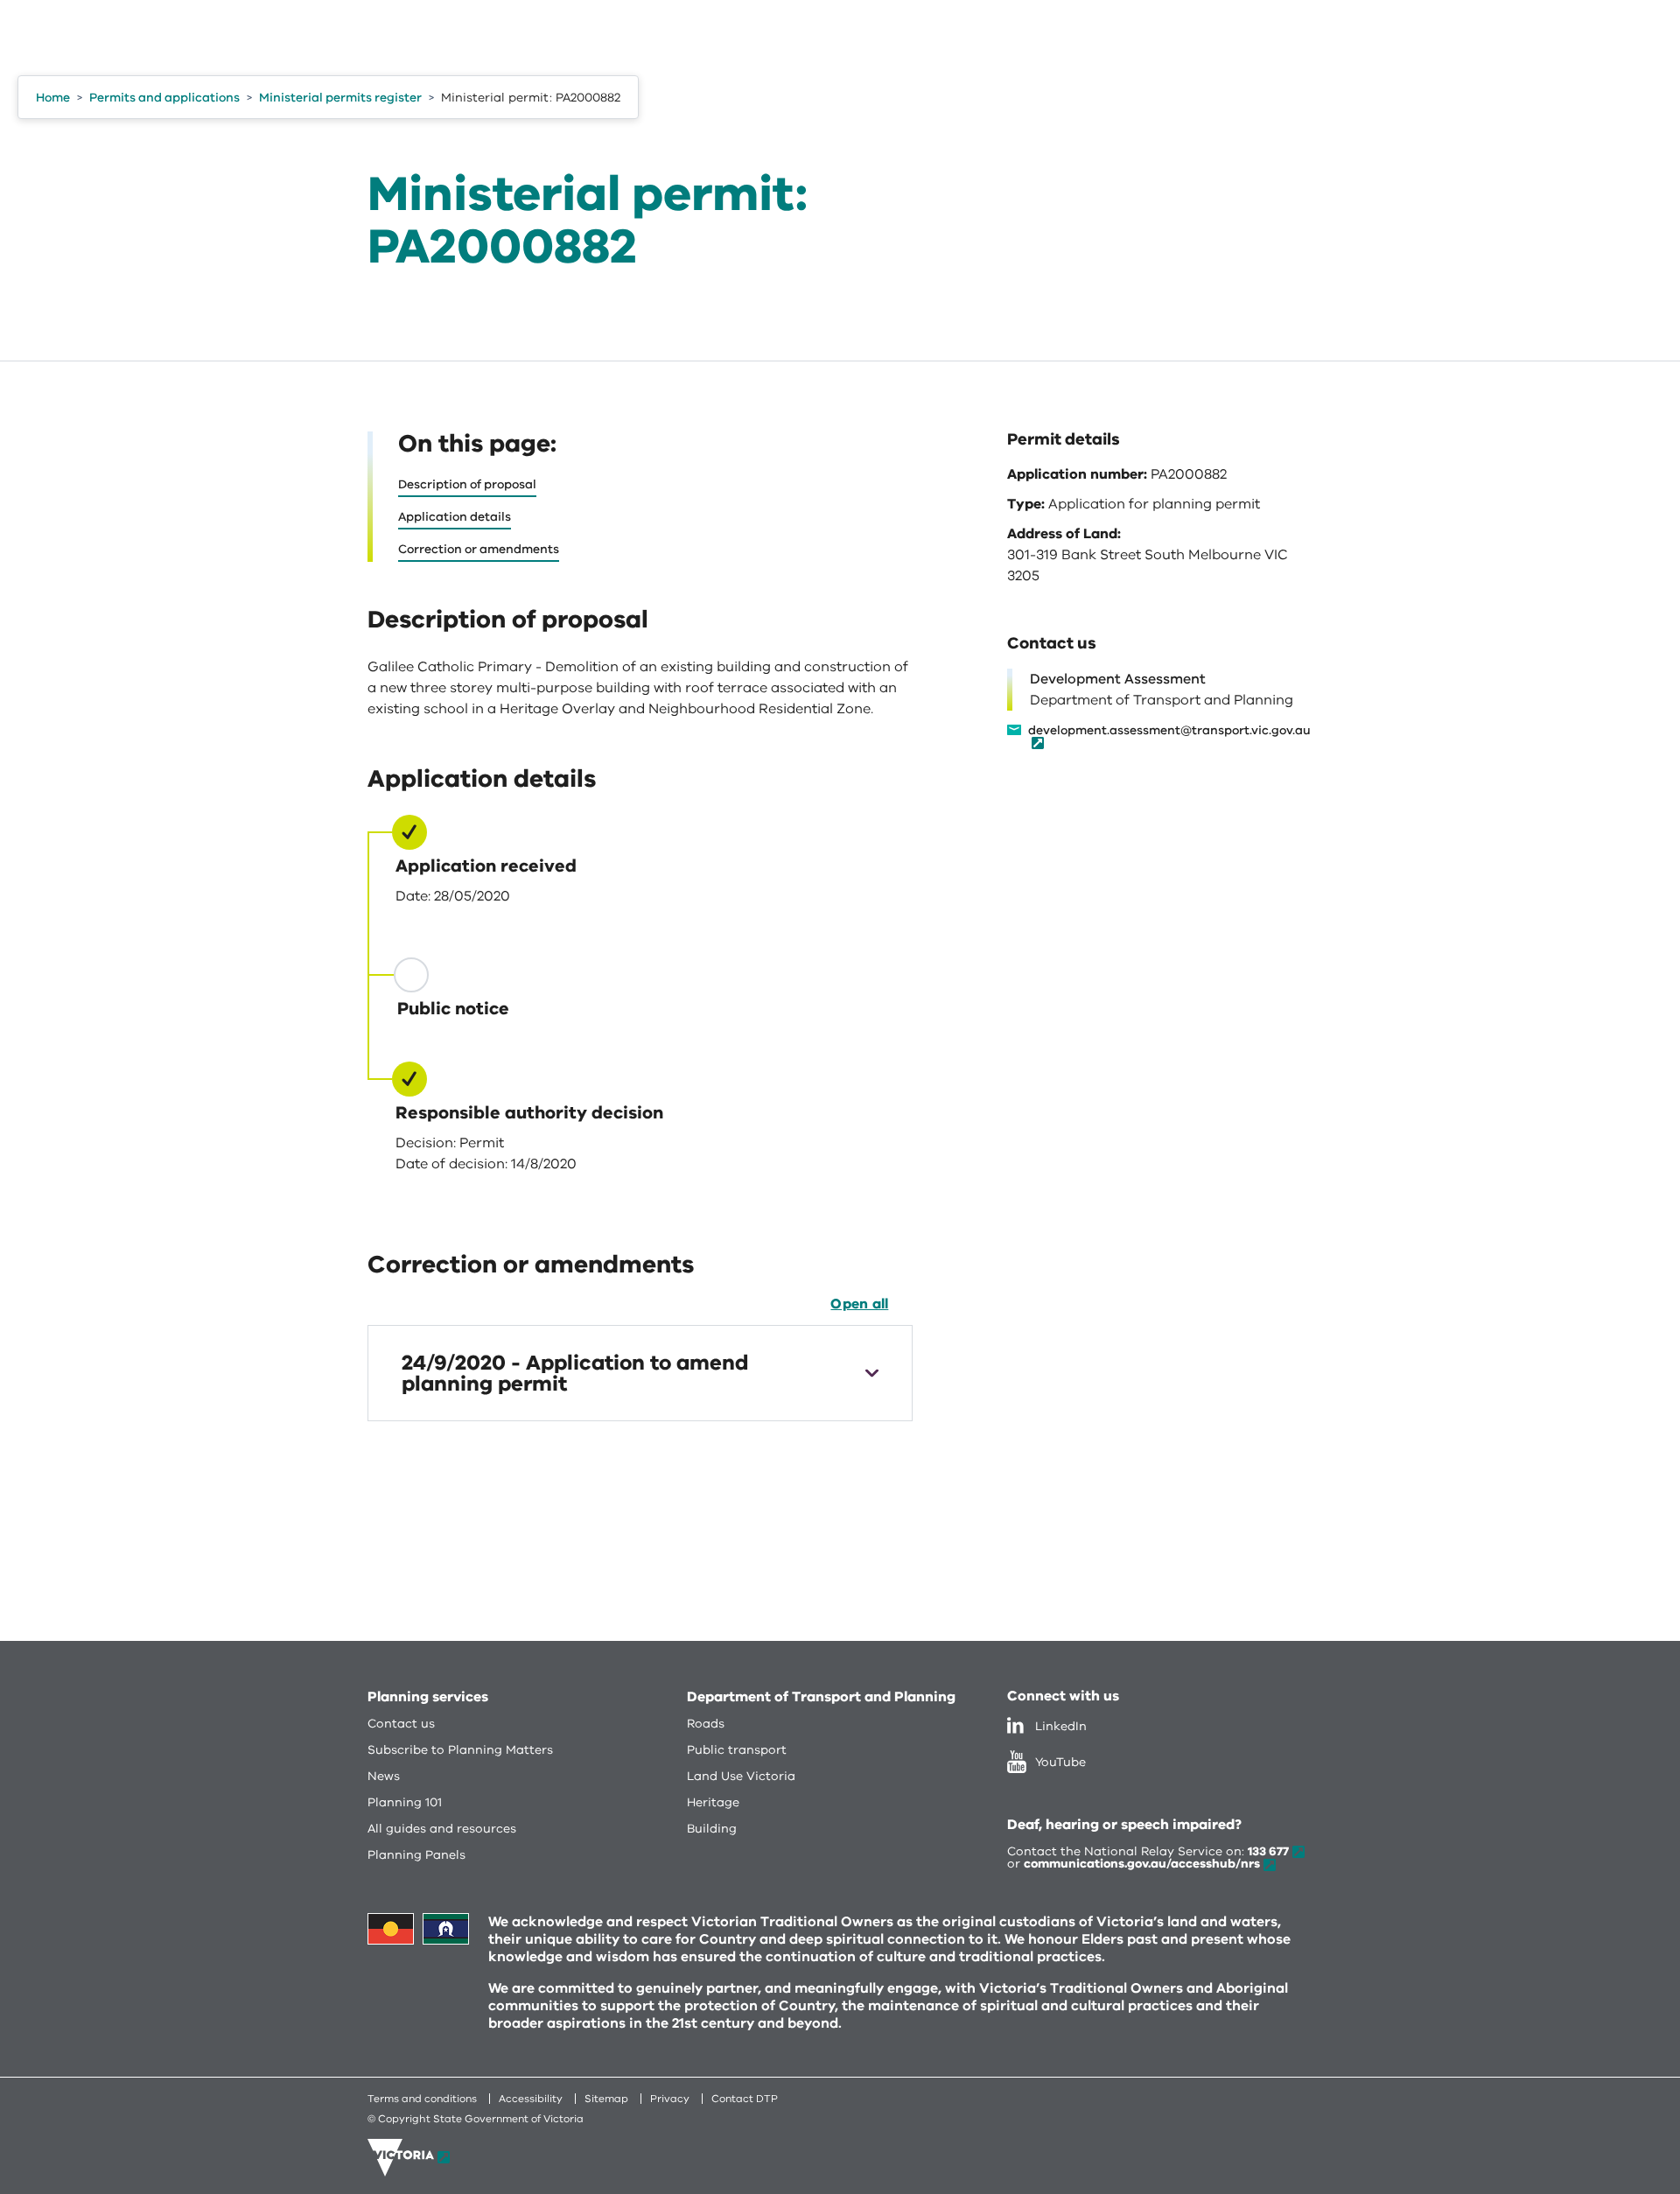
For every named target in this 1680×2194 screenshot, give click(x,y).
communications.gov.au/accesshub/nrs (1142, 1864)
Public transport (737, 1750)
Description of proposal (467, 484)
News (384, 1776)
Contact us (401, 1724)
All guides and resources (442, 1829)
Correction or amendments (479, 549)
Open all (859, 1304)
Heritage (713, 1802)
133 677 (1268, 1851)
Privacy (670, 2099)
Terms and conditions (422, 2099)
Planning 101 (405, 1802)
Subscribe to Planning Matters (460, 1750)
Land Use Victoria (741, 1776)
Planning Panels (416, 1855)
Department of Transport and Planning (821, 1697)
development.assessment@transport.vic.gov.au (1169, 732)
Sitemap (606, 2099)
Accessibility (531, 2099)
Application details (455, 517)
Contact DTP (745, 2099)
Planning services (428, 1697)
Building (712, 1829)
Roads (706, 1724)
